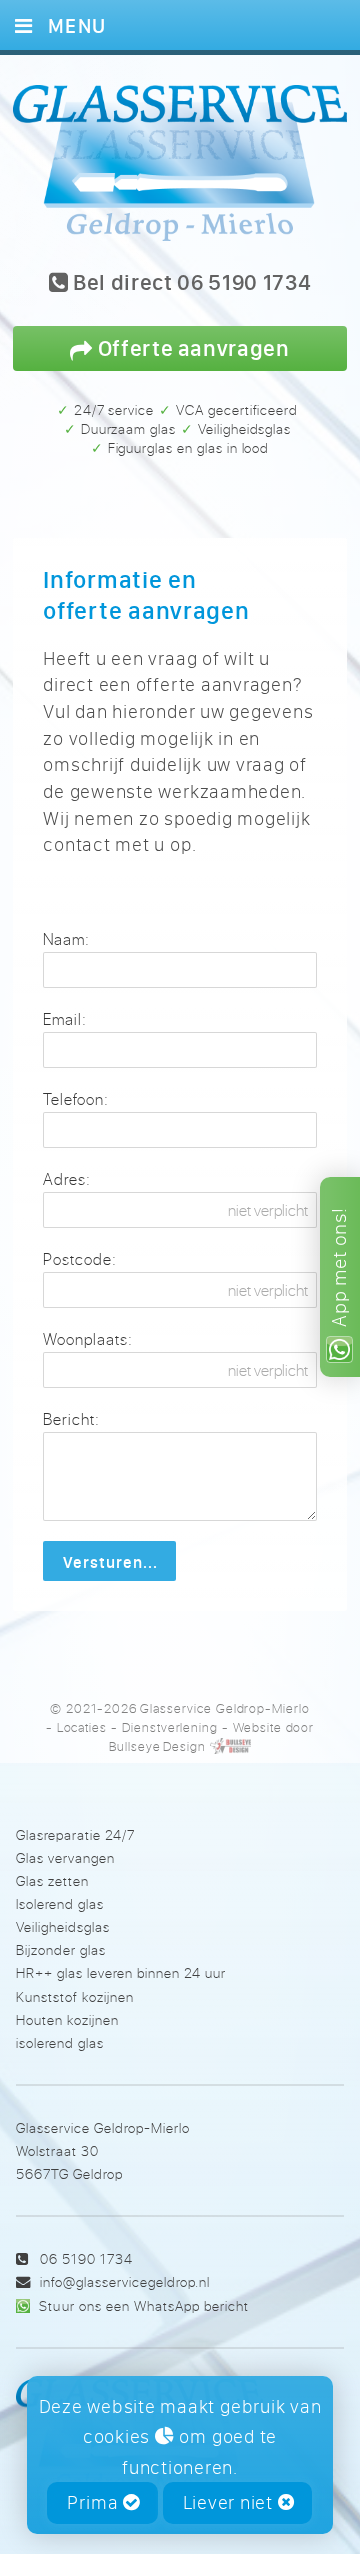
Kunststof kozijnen (75, 1996)
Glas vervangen (65, 1857)
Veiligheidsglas (63, 1926)
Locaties (82, 1727)
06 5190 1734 (86, 2258)
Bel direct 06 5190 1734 (189, 283)
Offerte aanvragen (191, 347)
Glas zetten (52, 1880)
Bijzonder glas (61, 1949)
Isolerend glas (60, 1903)
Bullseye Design (157, 1746)
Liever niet (230, 2502)
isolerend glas (60, 2042)
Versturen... (110, 1562)
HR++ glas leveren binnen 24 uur (121, 1972)
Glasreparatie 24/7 (75, 1834)
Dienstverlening (170, 1727)
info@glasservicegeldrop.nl (125, 2281)
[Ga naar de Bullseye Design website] (230, 1746)
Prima (95, 2502)
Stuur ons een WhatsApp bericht (143, 2305)
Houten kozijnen (67, 2019)
